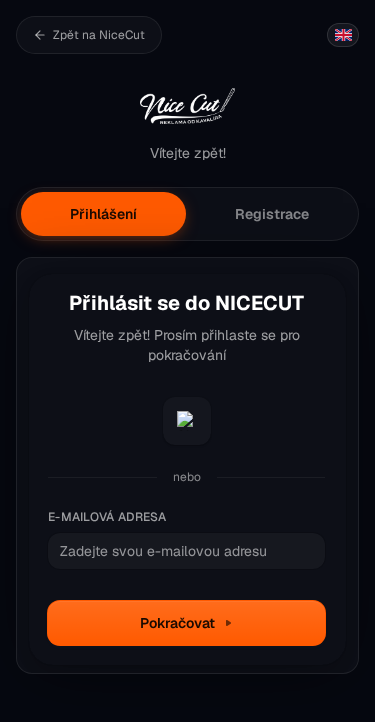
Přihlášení (103, 214)
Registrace (272, 214)
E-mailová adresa (107, 517)
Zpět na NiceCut (99, 35)
